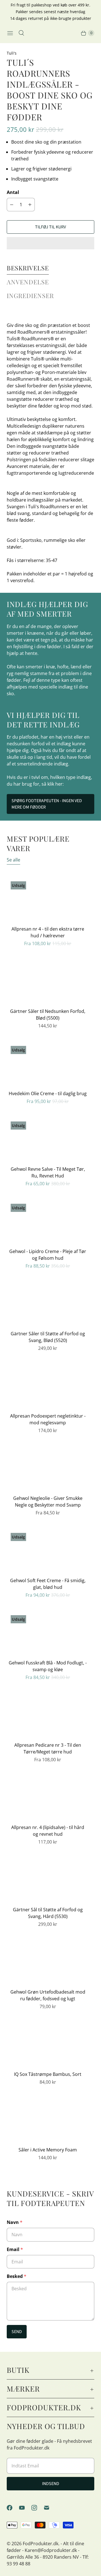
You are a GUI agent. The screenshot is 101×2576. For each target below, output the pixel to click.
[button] (50, 243)
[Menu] (10, 33)
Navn (15, 2222)
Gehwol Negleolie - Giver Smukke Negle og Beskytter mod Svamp (48, 1502)
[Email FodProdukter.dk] (50, 2508)
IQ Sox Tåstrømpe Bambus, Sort (48, 2074)
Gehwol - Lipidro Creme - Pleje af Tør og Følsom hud (48, 1255)
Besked (17, 2276)
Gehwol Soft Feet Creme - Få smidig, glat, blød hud (48, 1584)
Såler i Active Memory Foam (48, 2150)
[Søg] (21, 33)
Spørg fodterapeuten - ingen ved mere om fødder (47, 804)
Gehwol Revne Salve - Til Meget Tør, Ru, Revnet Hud (48, 1172)
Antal (13, 192)
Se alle (13, 860)
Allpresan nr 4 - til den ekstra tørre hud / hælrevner (48, 932)
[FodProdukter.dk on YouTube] (25, 2508)
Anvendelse (28, 282)
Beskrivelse (28, 268)
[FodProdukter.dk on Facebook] (13, 2508)
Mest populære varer (38, 843)
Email (15, 2249)
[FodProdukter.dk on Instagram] (38, 2508)
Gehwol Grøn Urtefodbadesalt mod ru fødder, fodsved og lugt (48, 1995)
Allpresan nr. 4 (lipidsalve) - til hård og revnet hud (48, 1831)
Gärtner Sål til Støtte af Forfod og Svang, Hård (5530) (48, 1913)
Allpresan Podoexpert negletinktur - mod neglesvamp (48, 1419)
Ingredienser (30, 296)
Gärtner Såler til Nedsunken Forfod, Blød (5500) (48, 1015)
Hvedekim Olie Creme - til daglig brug (48, 1093)
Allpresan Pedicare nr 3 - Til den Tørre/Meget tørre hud (48, 1748)
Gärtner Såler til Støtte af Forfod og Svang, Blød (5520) (48, 1337)
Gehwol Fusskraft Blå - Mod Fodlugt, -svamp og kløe (48, 1666)
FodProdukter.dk (41, 2544)
